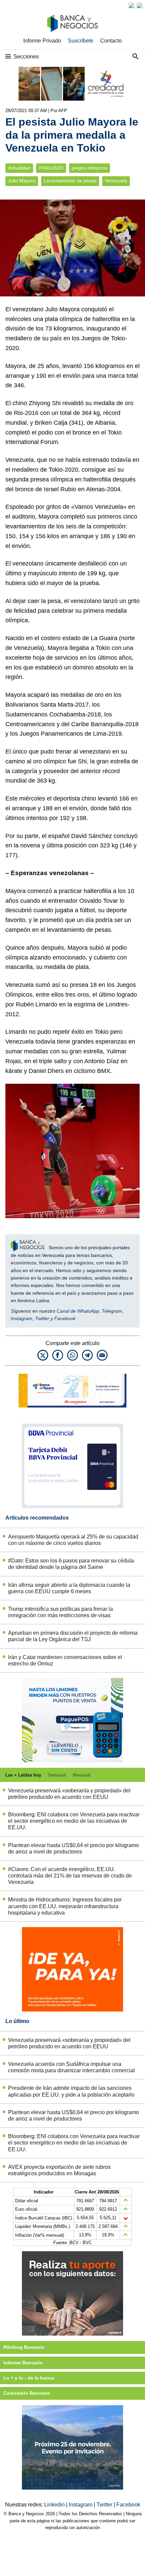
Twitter (42, 1318)
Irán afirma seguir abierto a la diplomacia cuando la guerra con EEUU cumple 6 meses (69, 1588)
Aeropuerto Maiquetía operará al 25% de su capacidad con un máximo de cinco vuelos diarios (73, 1540)
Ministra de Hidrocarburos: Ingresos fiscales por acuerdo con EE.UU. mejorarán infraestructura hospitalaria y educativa (65, 1906)
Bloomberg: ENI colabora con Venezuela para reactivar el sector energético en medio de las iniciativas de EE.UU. (74, 1821)
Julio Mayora (22, 181)
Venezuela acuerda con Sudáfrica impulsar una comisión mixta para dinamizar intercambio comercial (71, 2067)
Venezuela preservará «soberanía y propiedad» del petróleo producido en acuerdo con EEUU (69, 1794)
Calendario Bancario (27, 2393)
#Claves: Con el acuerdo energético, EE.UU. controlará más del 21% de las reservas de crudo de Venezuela (70, 1876)
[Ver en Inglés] (132, 5)
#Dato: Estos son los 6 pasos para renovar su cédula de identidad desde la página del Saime (71, 1564)
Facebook (65, 1318)
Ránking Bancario (24, 2347)
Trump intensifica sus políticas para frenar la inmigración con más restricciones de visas (61, 1612)
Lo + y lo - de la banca (29, 2378)
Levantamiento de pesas (70, 181)
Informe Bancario (23, 2363)
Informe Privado (42, 41)
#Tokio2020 (51, 168)
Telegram (112, 1311)
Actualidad (19, 168)
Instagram (22, 1318)
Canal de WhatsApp (78, 1311)
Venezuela (116, 181)
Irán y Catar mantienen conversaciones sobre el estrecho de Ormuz (65, 1660)
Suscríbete (81, 41)
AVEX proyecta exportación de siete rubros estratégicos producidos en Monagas (59, 2170)
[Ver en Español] (140, 5)
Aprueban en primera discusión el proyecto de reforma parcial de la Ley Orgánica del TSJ (73, 1636)
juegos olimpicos (90, 168)
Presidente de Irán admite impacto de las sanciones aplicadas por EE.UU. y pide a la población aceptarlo (71, 2091)
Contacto (111, 41)
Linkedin (55, 2505)
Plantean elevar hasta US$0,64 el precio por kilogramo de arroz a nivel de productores (74, 1848)
